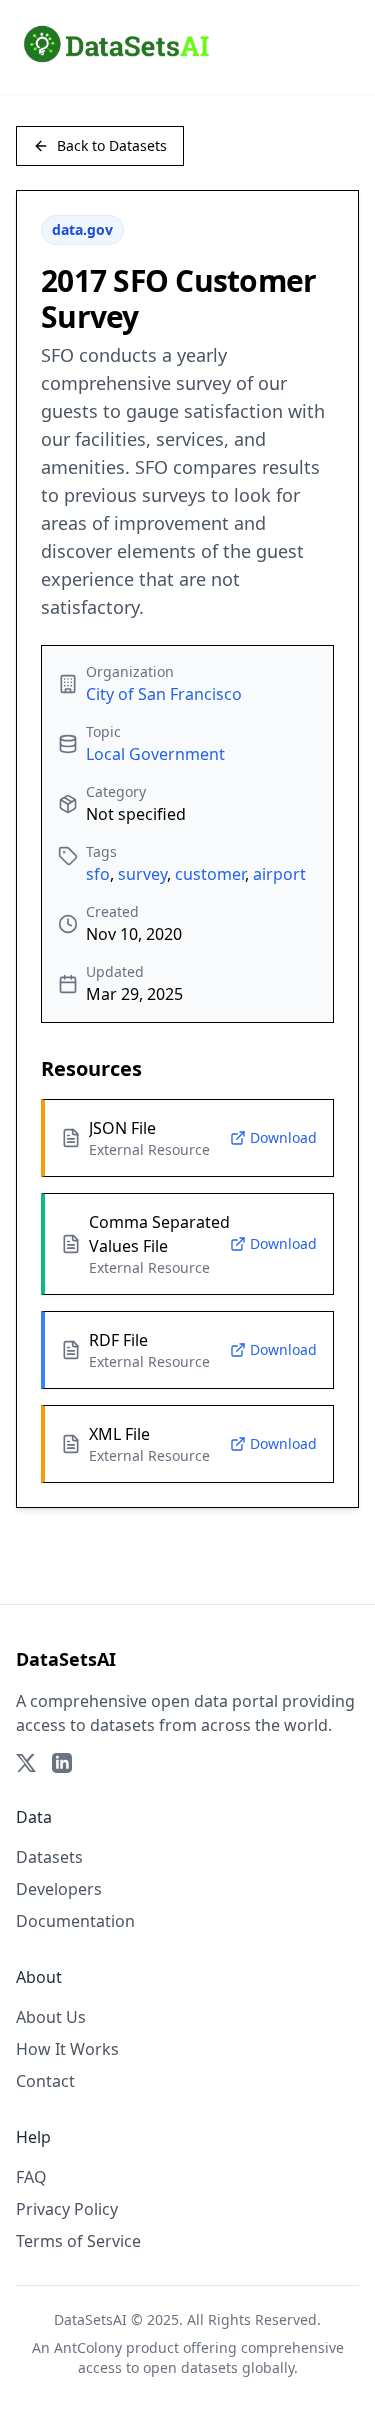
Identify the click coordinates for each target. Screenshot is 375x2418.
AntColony (88, 2347)
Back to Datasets (112, 145)
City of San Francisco (164, 694)
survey (142, 874)
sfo (98, 874)
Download (283, 1137)
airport (279, 874)
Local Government (155, 754)
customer (210, 874)
